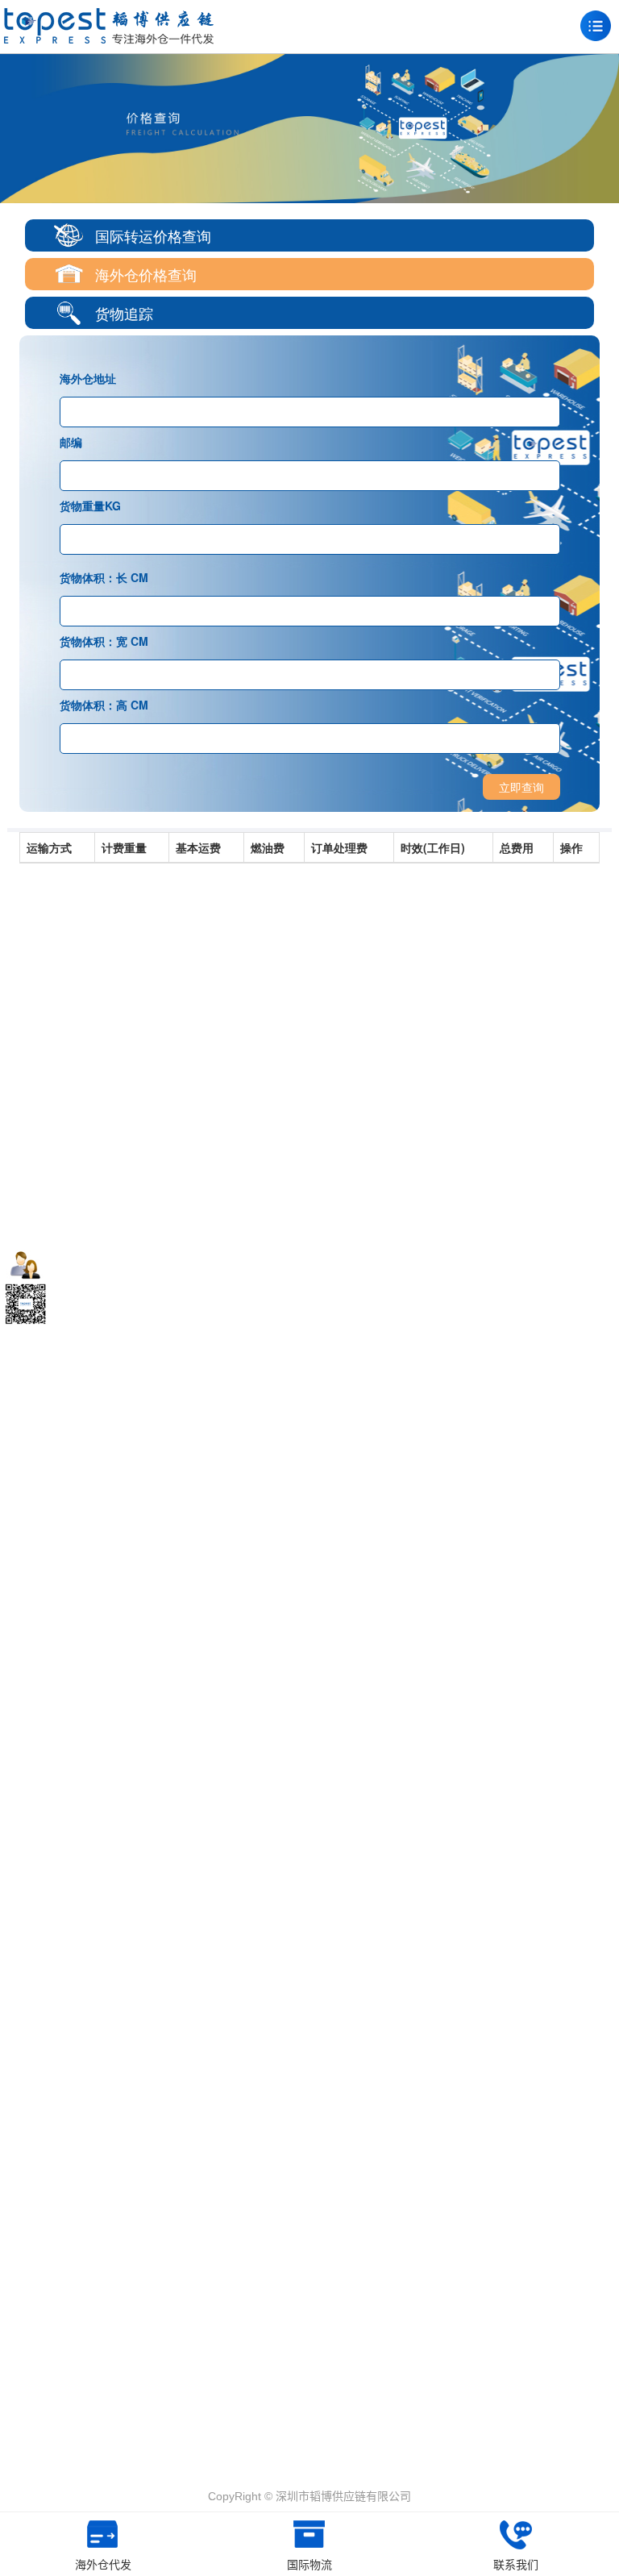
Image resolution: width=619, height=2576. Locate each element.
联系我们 (516, 2565)
